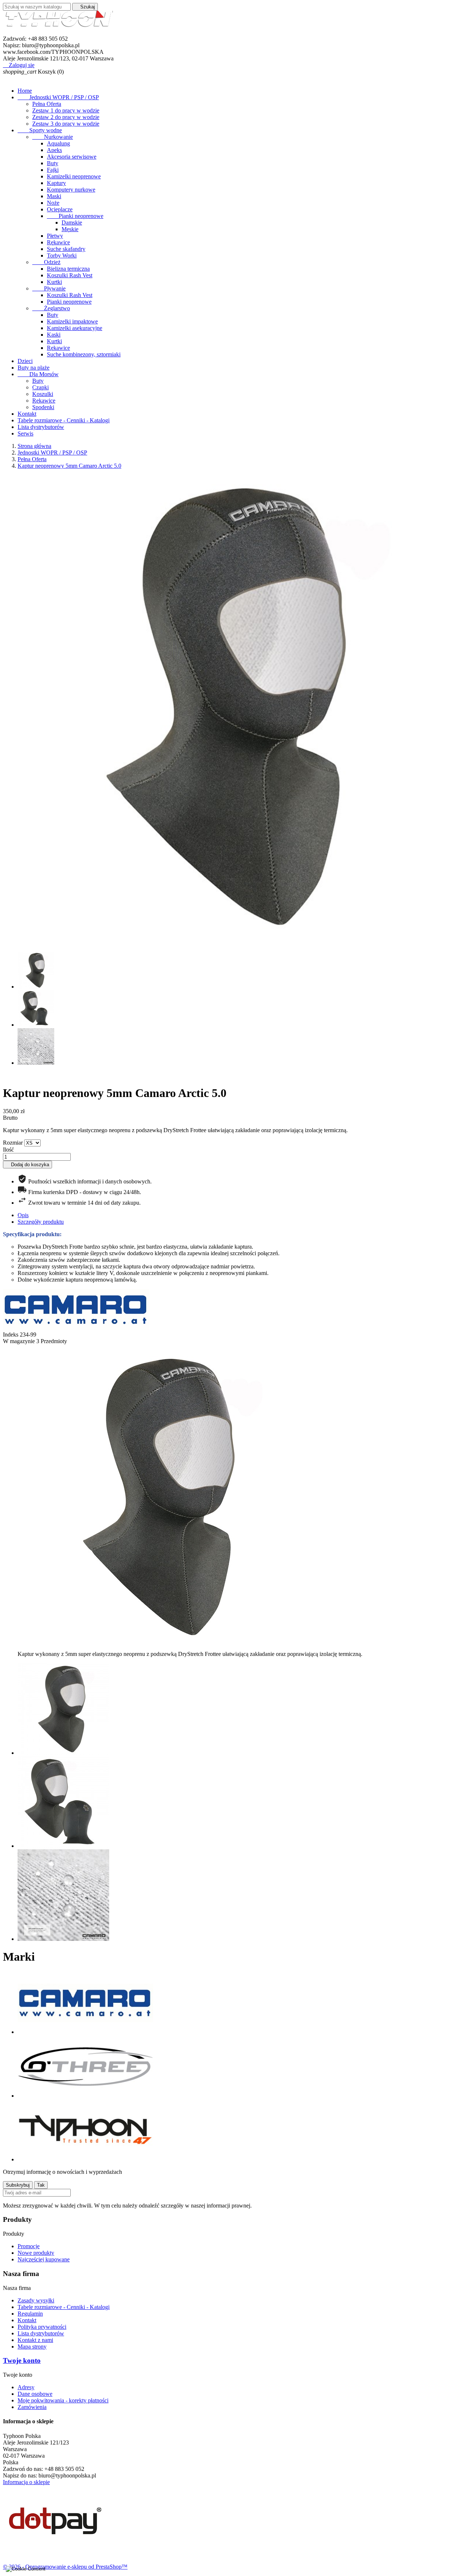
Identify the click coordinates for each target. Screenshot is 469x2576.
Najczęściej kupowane (44, 2259)
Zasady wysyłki (36, 2300)
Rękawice (58, 242)
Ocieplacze (60, 209)
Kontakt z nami (35, 2340)
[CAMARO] (85, 2032)
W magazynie (19, 1341)
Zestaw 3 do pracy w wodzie (66, 124)
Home (25, 91)
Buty (53, 163)
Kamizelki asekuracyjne (75, 328)
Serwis (25, 433)
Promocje (29, 2246)
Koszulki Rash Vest (70, 275)
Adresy (26, 2387)
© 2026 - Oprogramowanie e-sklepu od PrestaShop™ (65, 2567)
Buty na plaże (34, 368)
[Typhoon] (85, 2159)
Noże (53, 203)
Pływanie (49, 288)
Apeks (54, 150)
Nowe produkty (36, 2253)
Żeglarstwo (51, 308)
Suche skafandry (66, 249)
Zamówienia (32, 2407)
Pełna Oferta (47, 104)
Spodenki (43, 407)
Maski (54, 196)
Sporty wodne (40, 130)
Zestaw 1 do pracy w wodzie (66, 110)
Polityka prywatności (42, 2327)
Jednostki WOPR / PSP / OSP (58, 97)
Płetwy (55, 236)
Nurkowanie (53, 137)
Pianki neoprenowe (75, 216)
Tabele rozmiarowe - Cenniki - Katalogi (64, 420)
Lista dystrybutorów (41, 427)
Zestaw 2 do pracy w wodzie (66, 117)
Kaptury (56, 183)
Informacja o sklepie (26, 2482)
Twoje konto (22, 2360)
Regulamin (30, 2314)
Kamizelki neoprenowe (74, 176)
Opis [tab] (23, 1215)
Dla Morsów (38, 374)
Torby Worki (62, 255)
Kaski (54, 335)
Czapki (40, 387)
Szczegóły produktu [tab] (41, 1222)
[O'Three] (85, 2096)
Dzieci (25, 361)
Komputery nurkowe (71, 190)
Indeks (11, 1335)
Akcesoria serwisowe (72, 157)
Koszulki (43, 394)
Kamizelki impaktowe (72, 321)
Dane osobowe (35, 2394)
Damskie (72, 223)
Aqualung (58, 143)
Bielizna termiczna (68, 269)
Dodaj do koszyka (27, 1165)
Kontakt (27, 414)
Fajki (53, 170)
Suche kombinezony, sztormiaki (84, 354)
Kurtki (54, 282)
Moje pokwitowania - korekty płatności (63, 2400)
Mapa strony (32, 2347)
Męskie (70, 229)
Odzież (46, 262)
